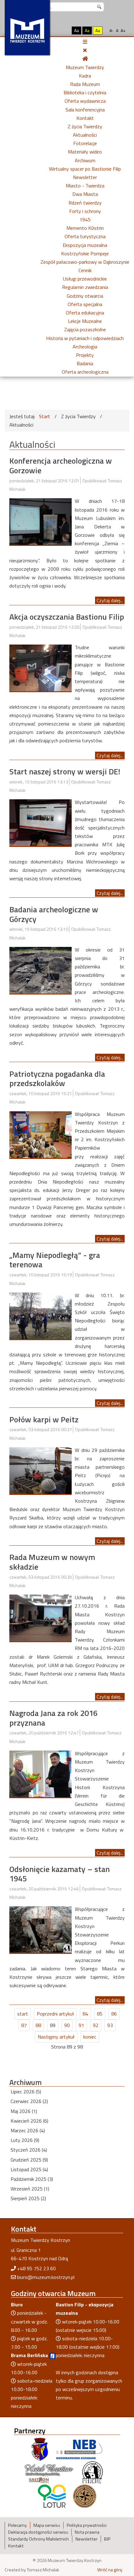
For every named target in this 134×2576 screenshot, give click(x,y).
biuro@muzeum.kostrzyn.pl (46, 2277)
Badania (85, 363)
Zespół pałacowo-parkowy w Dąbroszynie (85, 262)
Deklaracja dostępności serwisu (38, 2532)
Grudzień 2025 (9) (29, 2160)
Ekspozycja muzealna (85, 245)
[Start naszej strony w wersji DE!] (41, 822)
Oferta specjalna (85, 304)
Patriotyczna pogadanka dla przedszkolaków (57, 1079)
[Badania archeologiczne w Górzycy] (41, 970)
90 (67, 2025)
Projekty (85, 355)
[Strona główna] (85, 59)
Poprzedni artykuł (55, 2014)
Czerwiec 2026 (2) (29, 2101)
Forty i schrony (85, 211)
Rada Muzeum (85, 84)
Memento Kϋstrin (85, 228)
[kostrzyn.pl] (40, 2449)
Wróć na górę (110, 2570)
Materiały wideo (85, 152)
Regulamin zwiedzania (85, 287)
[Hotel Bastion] (49, 2472)
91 (81, 2025)
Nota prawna (87, 2532)
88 (38, 2025)
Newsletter (85, 177)
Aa (77, 30)
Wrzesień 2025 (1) (30, 2189)
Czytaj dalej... (110, 600)
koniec (90, 2037)
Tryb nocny (63, 30)
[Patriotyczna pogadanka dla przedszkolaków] (41, 1134)
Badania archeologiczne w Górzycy (54, 914)
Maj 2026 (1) (24, 2111)
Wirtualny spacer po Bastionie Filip (85, 169)
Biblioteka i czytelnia (85, 92)
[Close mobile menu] (85, 50)
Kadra (85, 76)
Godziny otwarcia (85, 296)
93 (110, 2025)
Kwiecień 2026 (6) (29, 2121)
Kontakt (85, 118)
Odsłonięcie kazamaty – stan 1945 (60, 1874)
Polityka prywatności (87, 2525)
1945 (85, 220)
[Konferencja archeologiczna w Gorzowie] (41, 521)
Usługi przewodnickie (85, 279)
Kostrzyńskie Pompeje (85, 253)
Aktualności (85, 135)
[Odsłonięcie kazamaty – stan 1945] (41, 1929)
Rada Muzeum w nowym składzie (52, 1562)
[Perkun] (92, 2472)
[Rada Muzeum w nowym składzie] (41, 1617)
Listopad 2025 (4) (29, 2169)
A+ (123, 30)
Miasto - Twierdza (85, 186)
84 (85, 2014)
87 (24, 2025)
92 (96, 2025)
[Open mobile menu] (85, 42)
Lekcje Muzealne (85, 321)
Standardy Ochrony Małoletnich (38, 2539)
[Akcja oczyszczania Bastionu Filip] (41, 667)
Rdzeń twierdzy (85, 203)
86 (114, 2014)
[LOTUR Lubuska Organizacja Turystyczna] (52, 2496)
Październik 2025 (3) (32, 2179)
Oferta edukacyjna (85, 313)
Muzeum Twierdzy (85, 67)
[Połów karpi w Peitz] (41, 1470)
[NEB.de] (79, 2449)
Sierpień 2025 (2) (28, 2198)
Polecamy (17, 2525)
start (23, 2014)
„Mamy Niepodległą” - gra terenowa (55, 1260)
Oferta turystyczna (85, 236)
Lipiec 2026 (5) (26, 2092)
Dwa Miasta (85, 194)
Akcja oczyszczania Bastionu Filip (67, 617)
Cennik (85, 270)
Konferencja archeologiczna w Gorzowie (61, 466)
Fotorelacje (85, 143)
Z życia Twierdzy (85, 126)
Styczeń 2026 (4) (29, 2150)
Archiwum (85, 160)
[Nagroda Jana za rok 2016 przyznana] (41, 1773)
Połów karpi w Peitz (44, 1419)
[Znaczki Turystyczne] (85, 2496)
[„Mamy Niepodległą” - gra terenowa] (41, 1315)
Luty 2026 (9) (25, 2140)
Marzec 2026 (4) (28, 2130)
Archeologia (85, 347)
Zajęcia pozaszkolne (85, 329)
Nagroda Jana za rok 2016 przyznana (53, 1718)
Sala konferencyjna (85, 110)
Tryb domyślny (52, 30)
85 (100, 2014)
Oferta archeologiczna (85, 372)
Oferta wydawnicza (85, 101)
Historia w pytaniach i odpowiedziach (85, 338)
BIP (107, 2539)
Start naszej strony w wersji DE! (65, 771)
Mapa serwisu (47, 2525)
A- (112, 30)
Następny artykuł (56, 2037)
